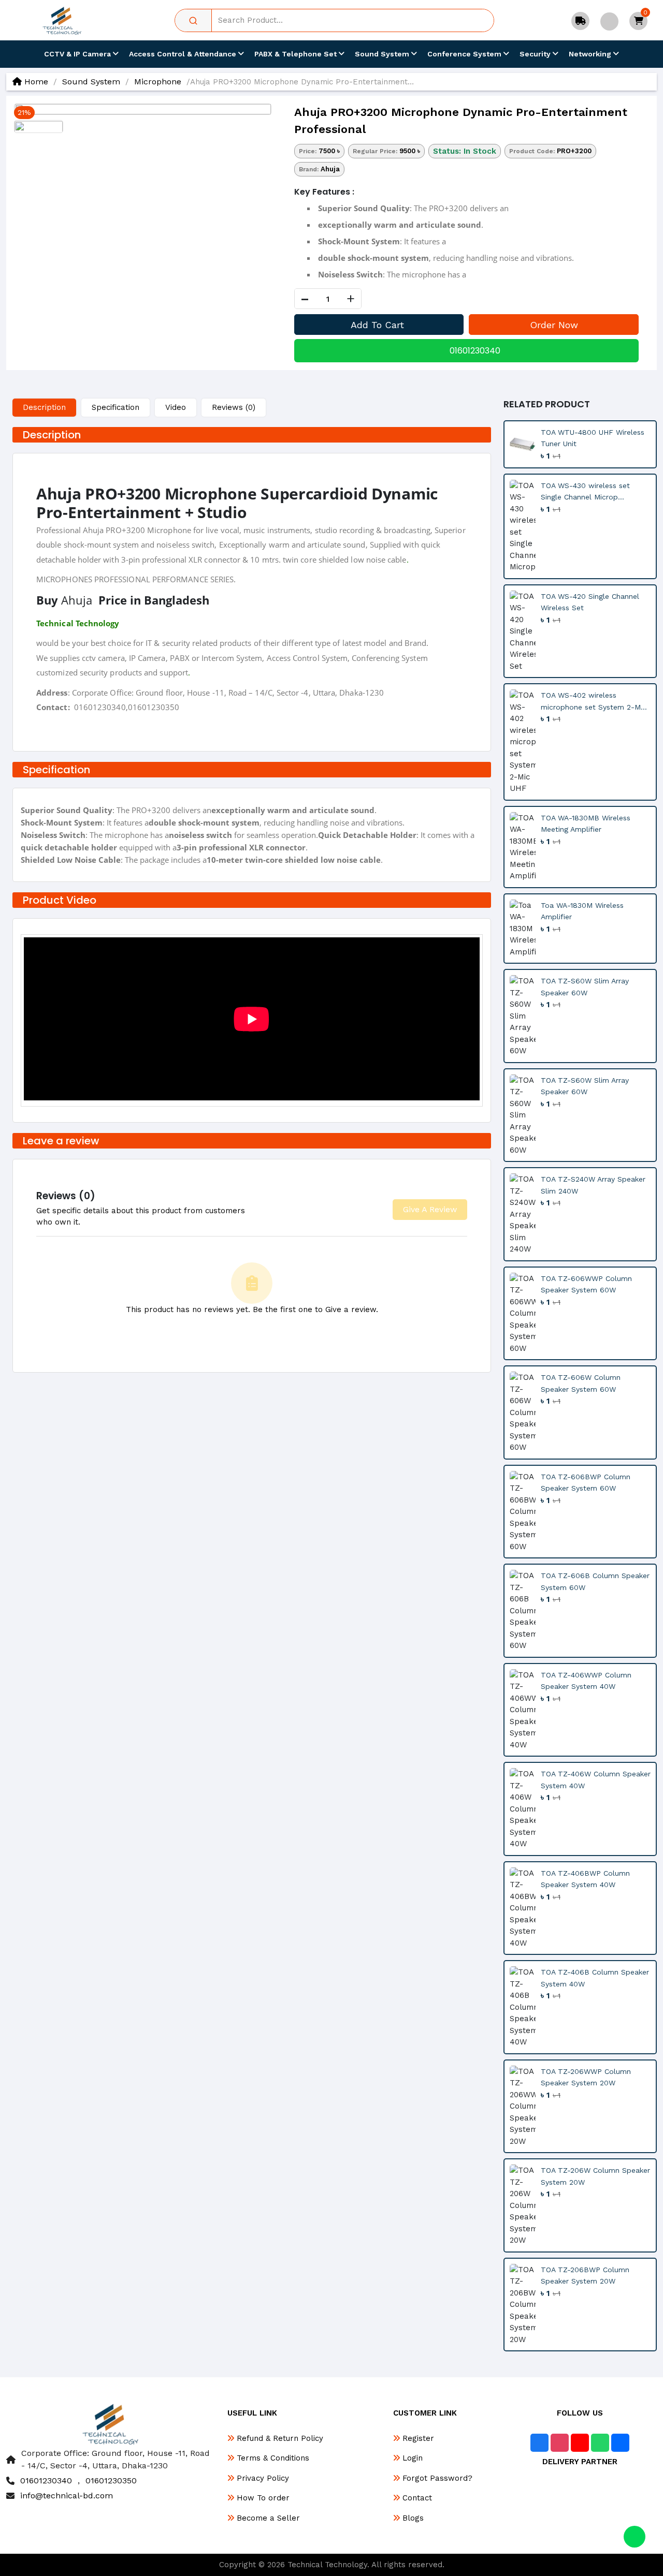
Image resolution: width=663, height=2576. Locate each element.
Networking (591, 54)
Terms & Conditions (272, 2458)
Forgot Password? (436, 2478)
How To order (262, 2498)
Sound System (383, 54)
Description (44, 407)
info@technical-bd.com (67, 2496)
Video (176, 407)
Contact (416, 2498)
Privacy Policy (262, 2478)
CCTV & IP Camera (78, 54)
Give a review (430, 1209)
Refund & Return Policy (279, 2438)
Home (35, 82)
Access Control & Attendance (184, 54)
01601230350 (111, 2481)
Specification (116, 407)
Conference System (465, 54)
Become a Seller (267, 2518)
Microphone (158, 82)
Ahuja (330, 169)
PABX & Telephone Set (297, 54)
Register (417, 2438)
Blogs (412, 2518)
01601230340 (475, 351)
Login (411, 2458)
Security (536, 54)
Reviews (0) (234, 407)
